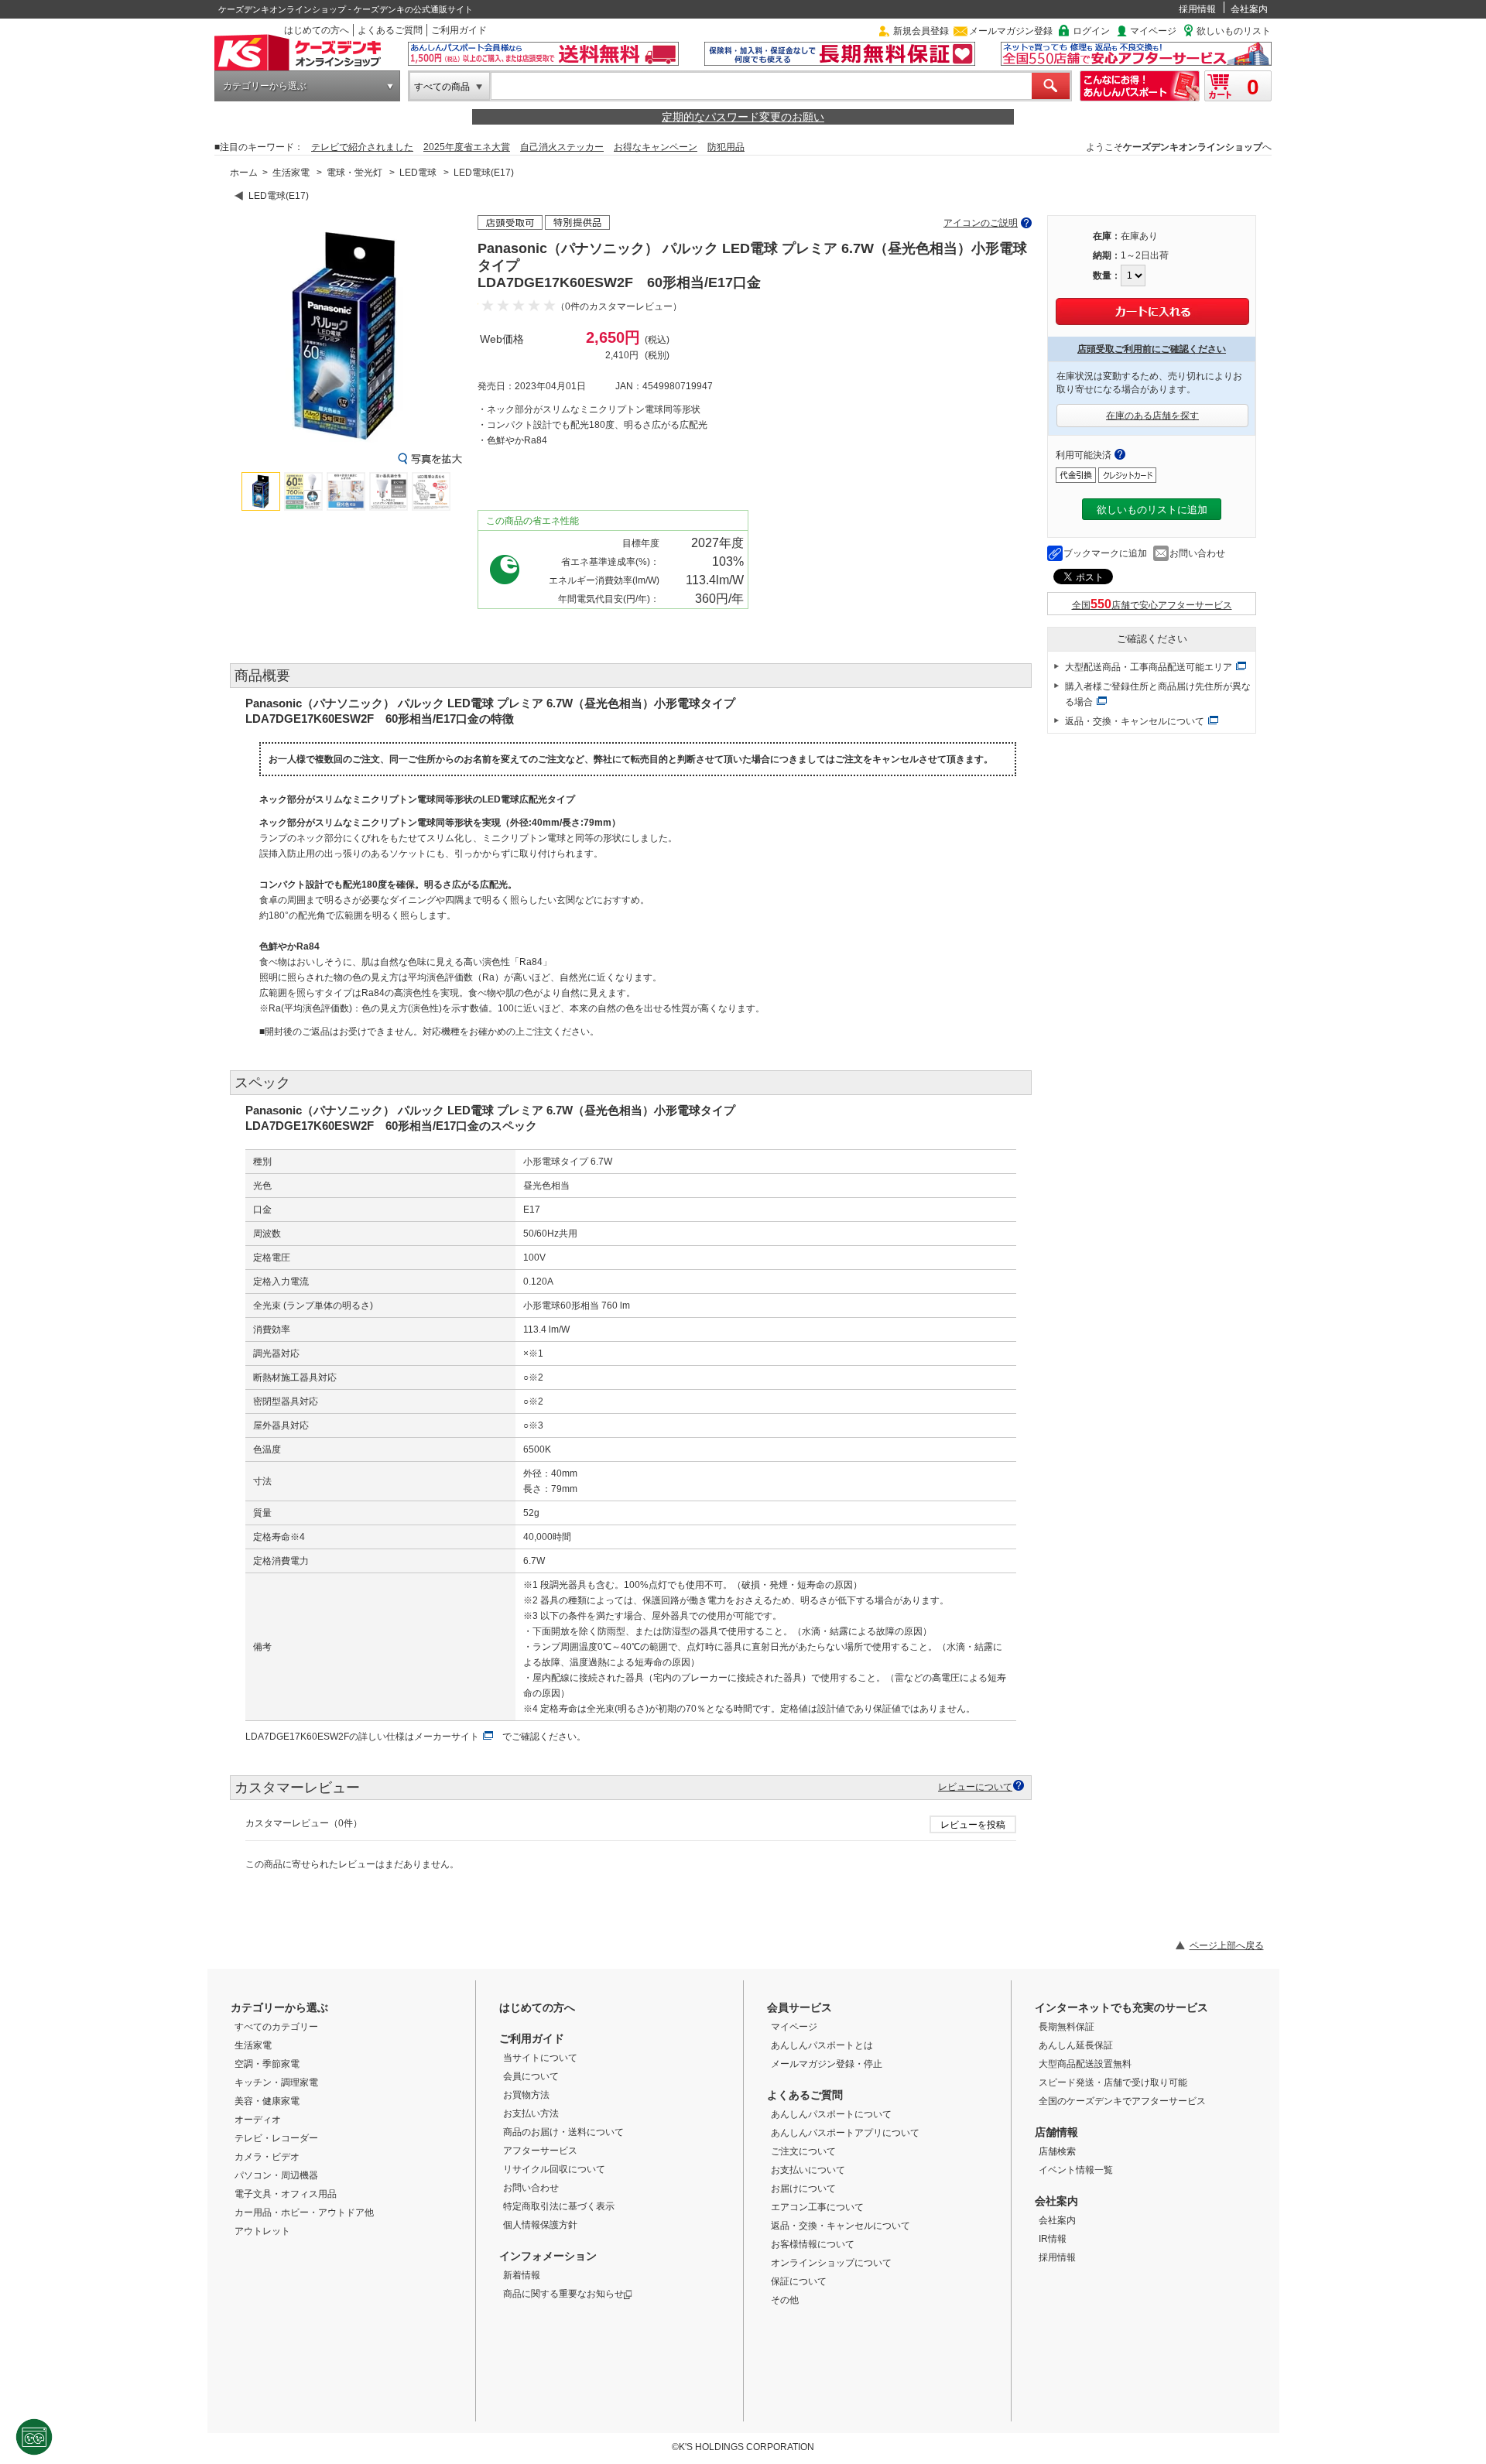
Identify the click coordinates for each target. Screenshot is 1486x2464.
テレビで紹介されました (362, 147)
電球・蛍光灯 (354, 173)
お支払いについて (808, 2170)
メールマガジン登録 (1011, 31)
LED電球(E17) (484, 173)
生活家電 (291, 173)
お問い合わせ (1197, 553)
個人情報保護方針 (540, 2225)
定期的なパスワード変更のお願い (743, 117)
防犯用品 (726, 147)
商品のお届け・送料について (563, 2132)
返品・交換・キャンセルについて (1135, 721)
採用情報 (1197, 9)
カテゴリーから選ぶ (265, 86)
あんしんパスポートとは (822, 2045)
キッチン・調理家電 (276, 2082)
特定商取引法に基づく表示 (559, 2206)
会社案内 (1249, 9)
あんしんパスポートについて (831, 2114)
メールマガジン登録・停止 (827, 2064)
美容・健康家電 (267, 2101)
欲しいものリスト (1234, 31)
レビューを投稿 (973, 1825)
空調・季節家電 (267, 2064)
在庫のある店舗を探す (1152, 416)
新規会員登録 (921, 31)
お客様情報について (813, 2244)
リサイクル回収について (554, 2169)
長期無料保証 (1067, 2027)
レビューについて (975, 1786)
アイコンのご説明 (981, 223)
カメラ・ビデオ (267, 2157)
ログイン (1091, 31)
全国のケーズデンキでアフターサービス (1122, 2101)
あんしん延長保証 (1076, 2045)
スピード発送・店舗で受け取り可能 (1113, 2082)
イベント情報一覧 (1076, 2170)
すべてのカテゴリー (276, 2027)
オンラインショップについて (831, 2263)
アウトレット (262, 2231)
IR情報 (1053, 2239)
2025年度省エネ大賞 (467, 147)
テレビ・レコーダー (276, 2138)
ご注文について (803, 2151)
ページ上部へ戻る (1227, 1946)
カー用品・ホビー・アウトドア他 (304, 2212)
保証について (799, 2281)
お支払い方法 (531, 2113)
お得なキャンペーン (656, 147)
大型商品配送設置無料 (1085, 2064)
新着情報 (522, 2275)
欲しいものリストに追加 (1152, 510)
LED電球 (418, 173)
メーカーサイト (447, 1737)
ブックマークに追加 (1105, 553)
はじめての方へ (317, 30)
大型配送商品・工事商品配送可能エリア (1149, 667)
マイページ (1153, 31)
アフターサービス (540, 2151)
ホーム (244, 173)
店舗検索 (1057, 2151)
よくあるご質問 (390, 30)
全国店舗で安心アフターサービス (1152, 605)
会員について (531, 2076)
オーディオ (258, 2120)
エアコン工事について (817, 2207)
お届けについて (803, 2189)
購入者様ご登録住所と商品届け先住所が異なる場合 (1158, 694)
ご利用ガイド (459, 30)
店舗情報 (1056, 2132)
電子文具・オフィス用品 (286, 2194)
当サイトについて (540, 2058)
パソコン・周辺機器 (276, 2175)
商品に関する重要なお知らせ (563, 2294)
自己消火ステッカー (562, 147)
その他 (785, 2300)
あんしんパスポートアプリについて (845, 2133)
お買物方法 (526, 2095)
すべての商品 (442, 87)
